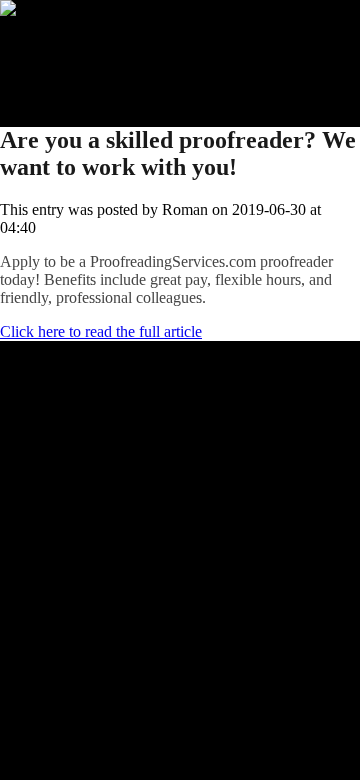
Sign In (63, 80)
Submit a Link (85, 44)
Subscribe (71, 62)
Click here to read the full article (101, 331)
